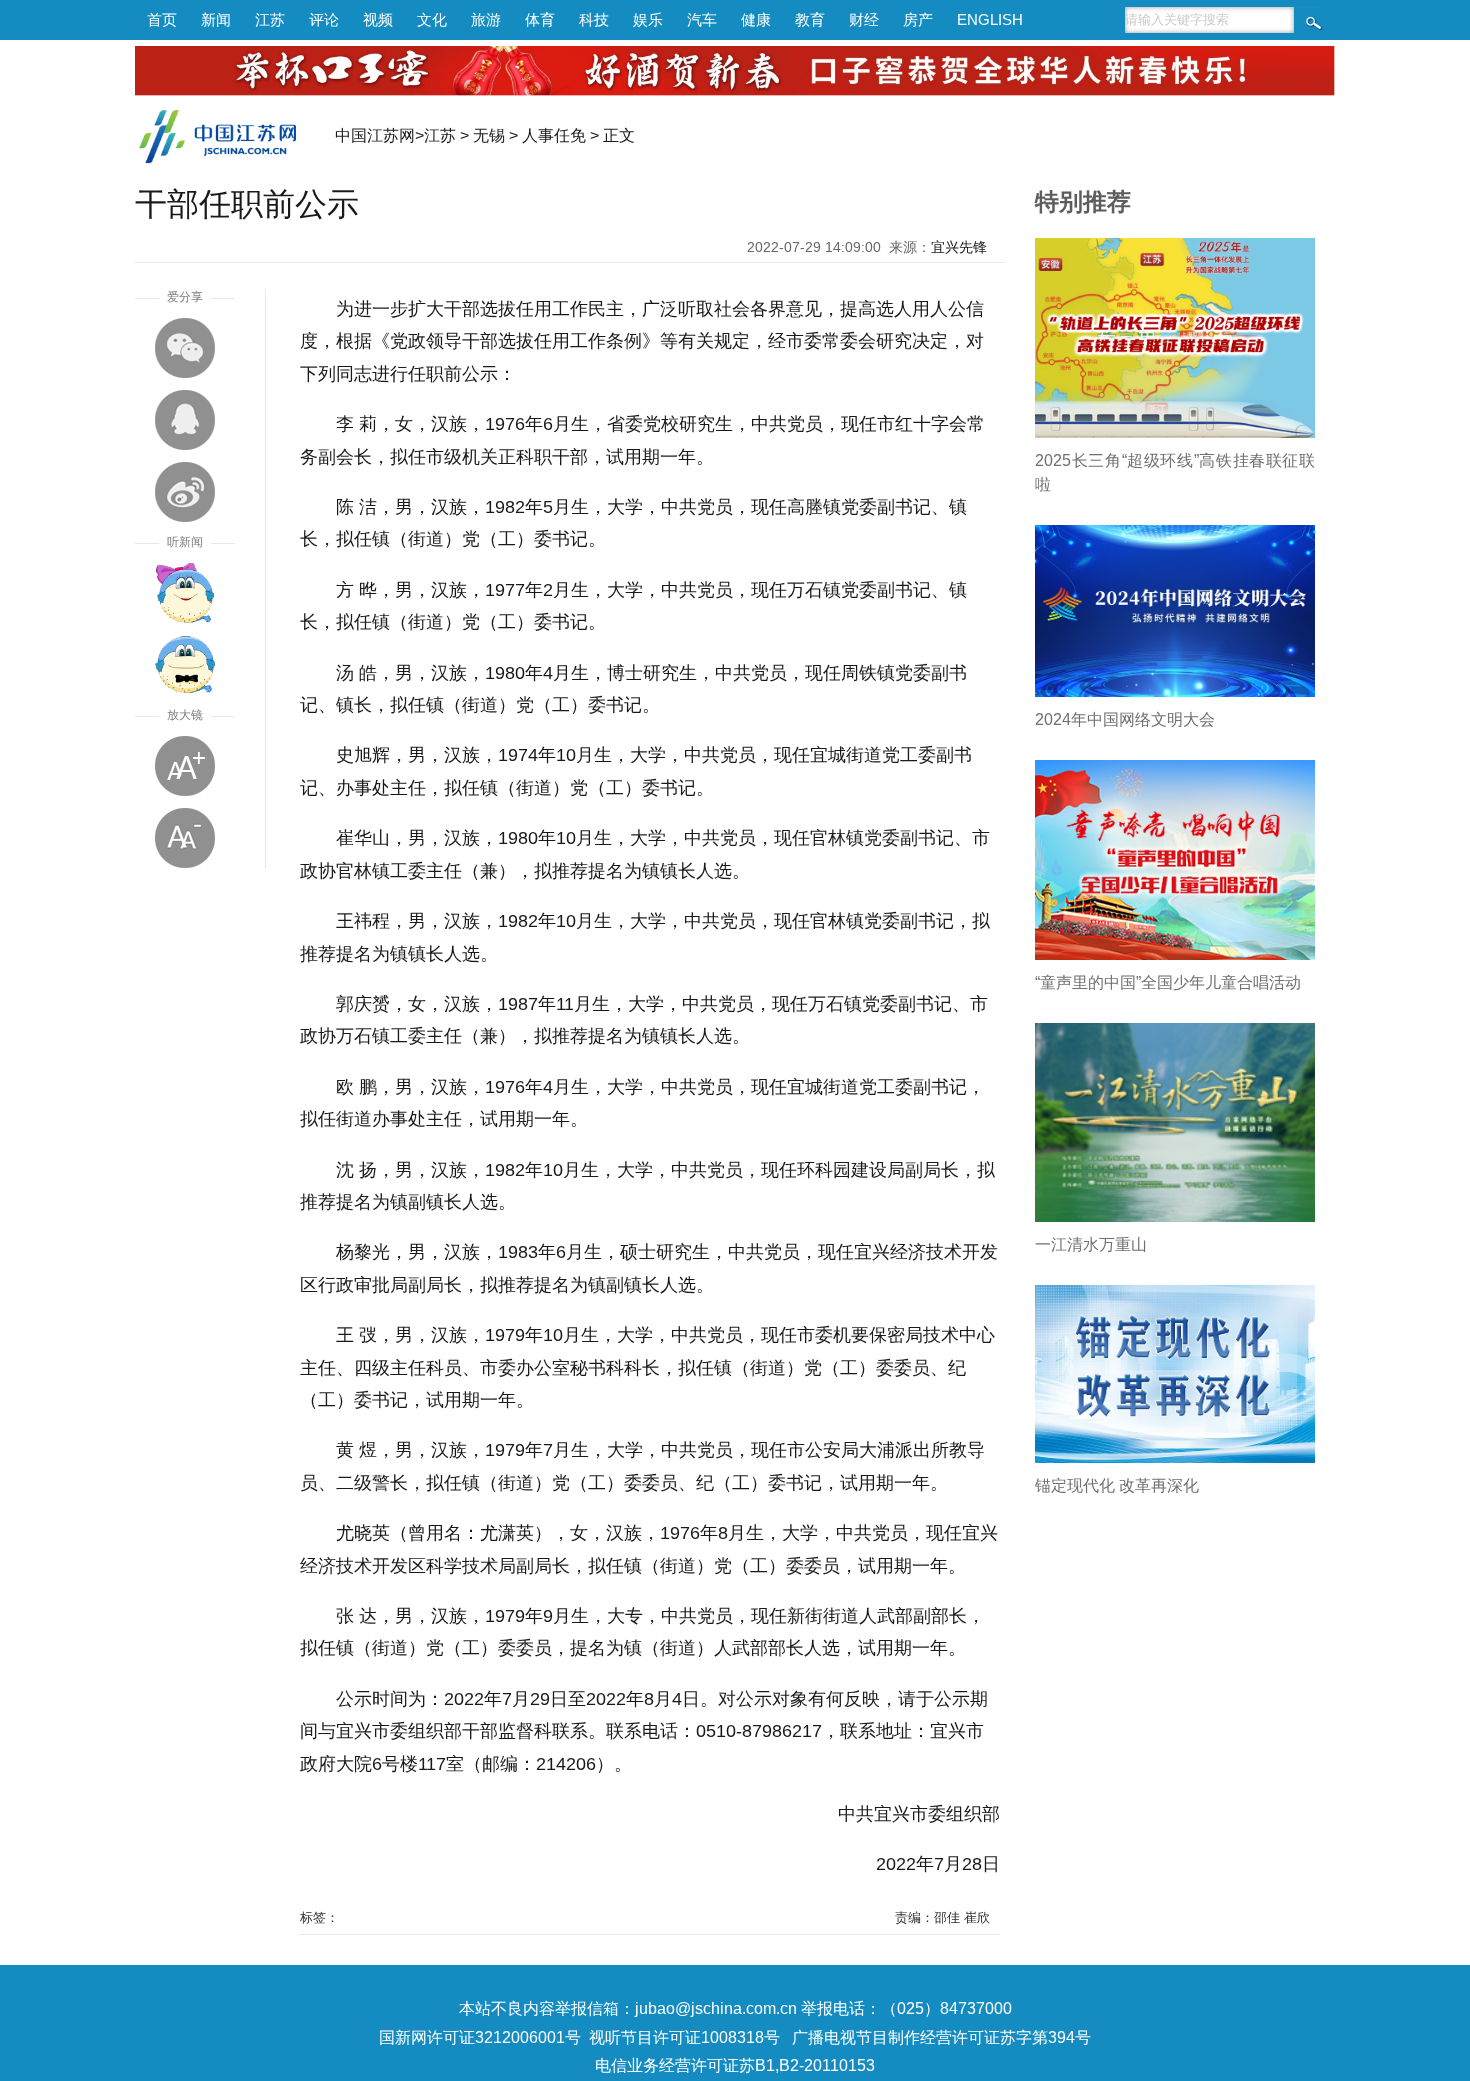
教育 (810, 19)
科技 (594, 19)
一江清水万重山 (1091, 1244)
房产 (918, 19)
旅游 (486, 19)
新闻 (216, 19)
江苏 (270, 19)
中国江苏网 (375, 135)
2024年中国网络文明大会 (1125, 719)
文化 (432, 19)
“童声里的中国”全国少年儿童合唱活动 (1168, 982)
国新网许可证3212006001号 (480, 2037)
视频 (378, 19)
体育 (540, 19)
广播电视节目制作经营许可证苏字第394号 (941, 2037)
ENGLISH (990, 19)
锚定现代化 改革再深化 (1117, 1485)
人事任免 (554, 135)
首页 (162, 19)
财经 (864, 19)
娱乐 (648, 19)
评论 (324, 19)
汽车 (702, 19)
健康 (756, 19)
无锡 (489, 135)
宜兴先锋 (959, 247)
